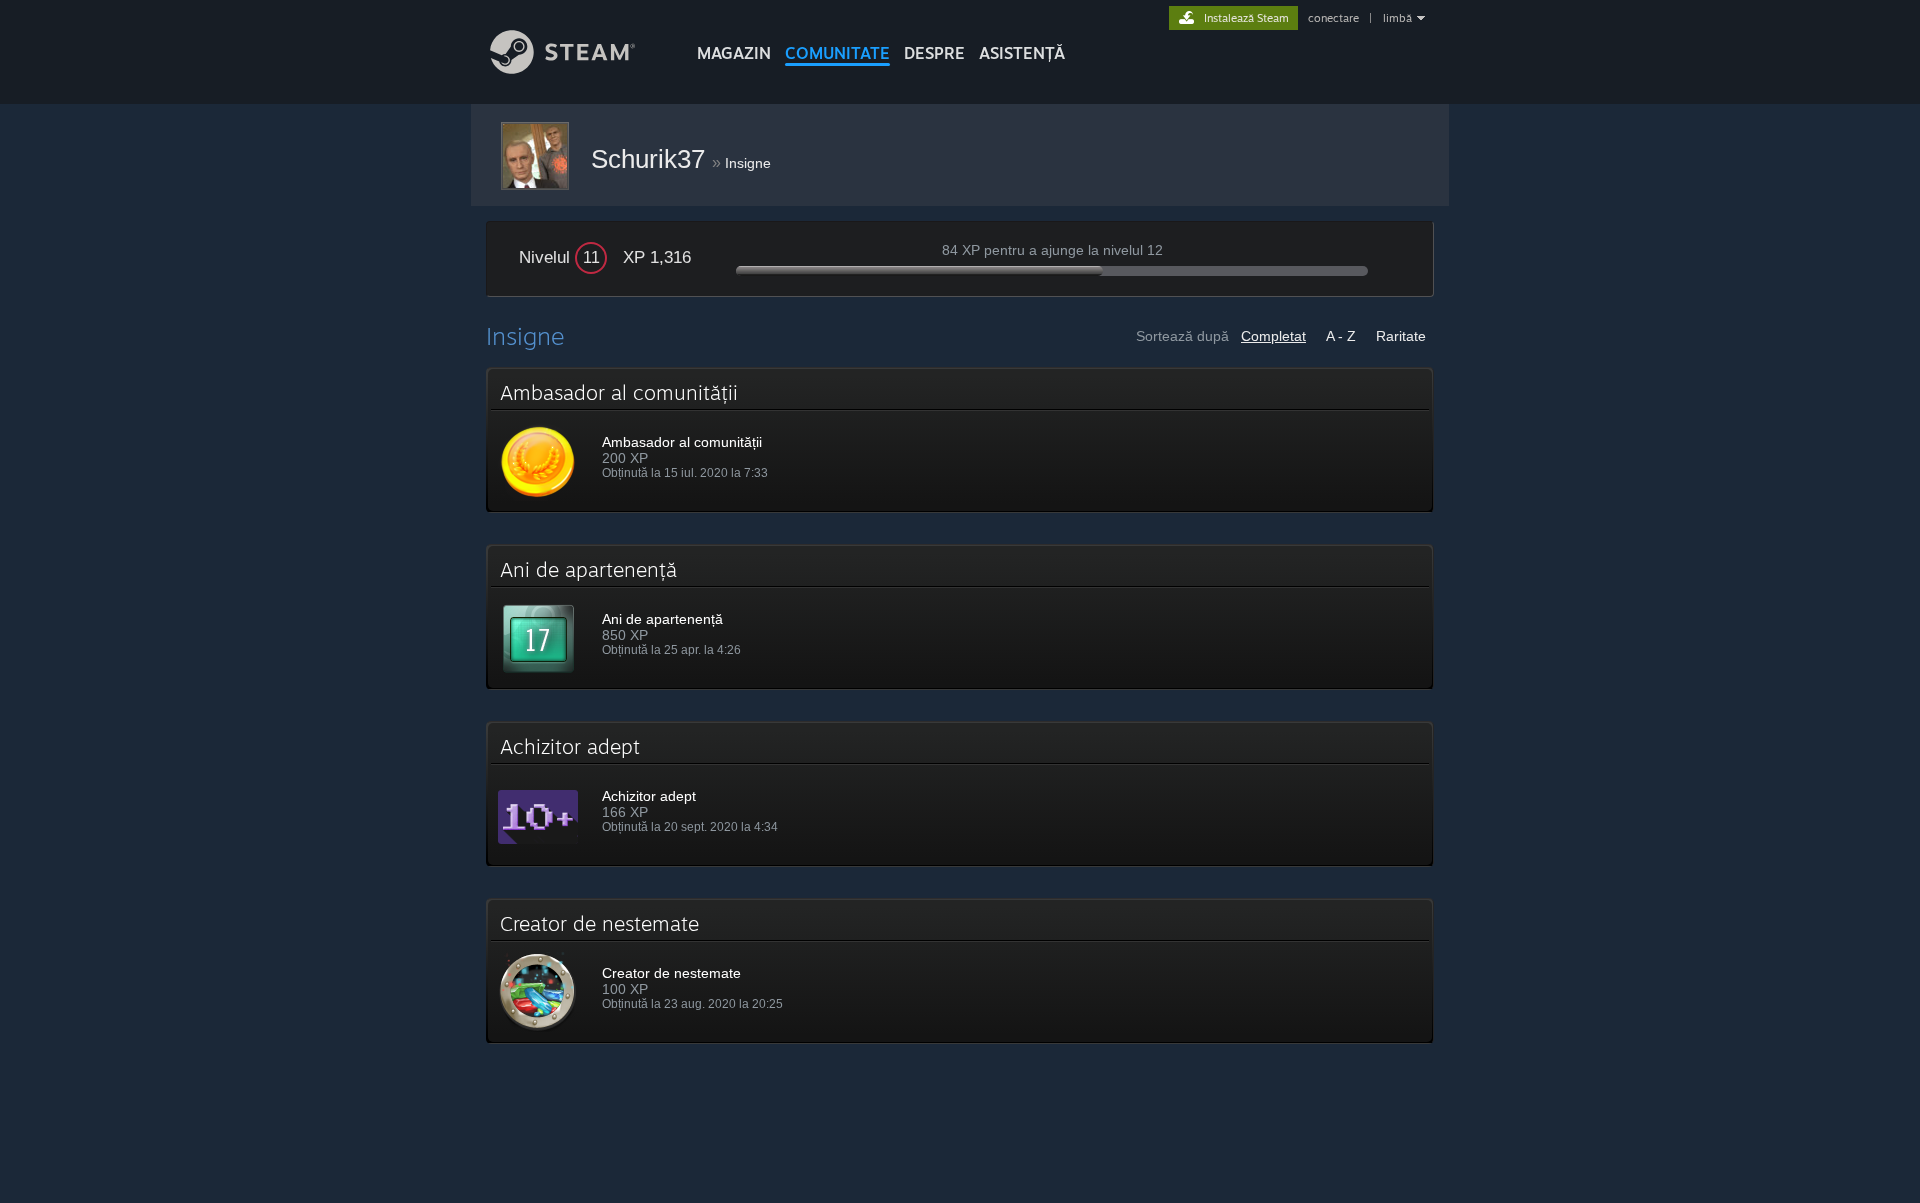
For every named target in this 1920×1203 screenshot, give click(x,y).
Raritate (1401, 336)
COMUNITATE (837, 53)
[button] (960, 440)
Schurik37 (651, 159)
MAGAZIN (734, 53)
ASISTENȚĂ (1022, 53)
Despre (934, 53)
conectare (1333, 18)
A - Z (1341, 336)
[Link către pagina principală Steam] (562, 68)
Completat (1273, 336)
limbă (1397, 18)
